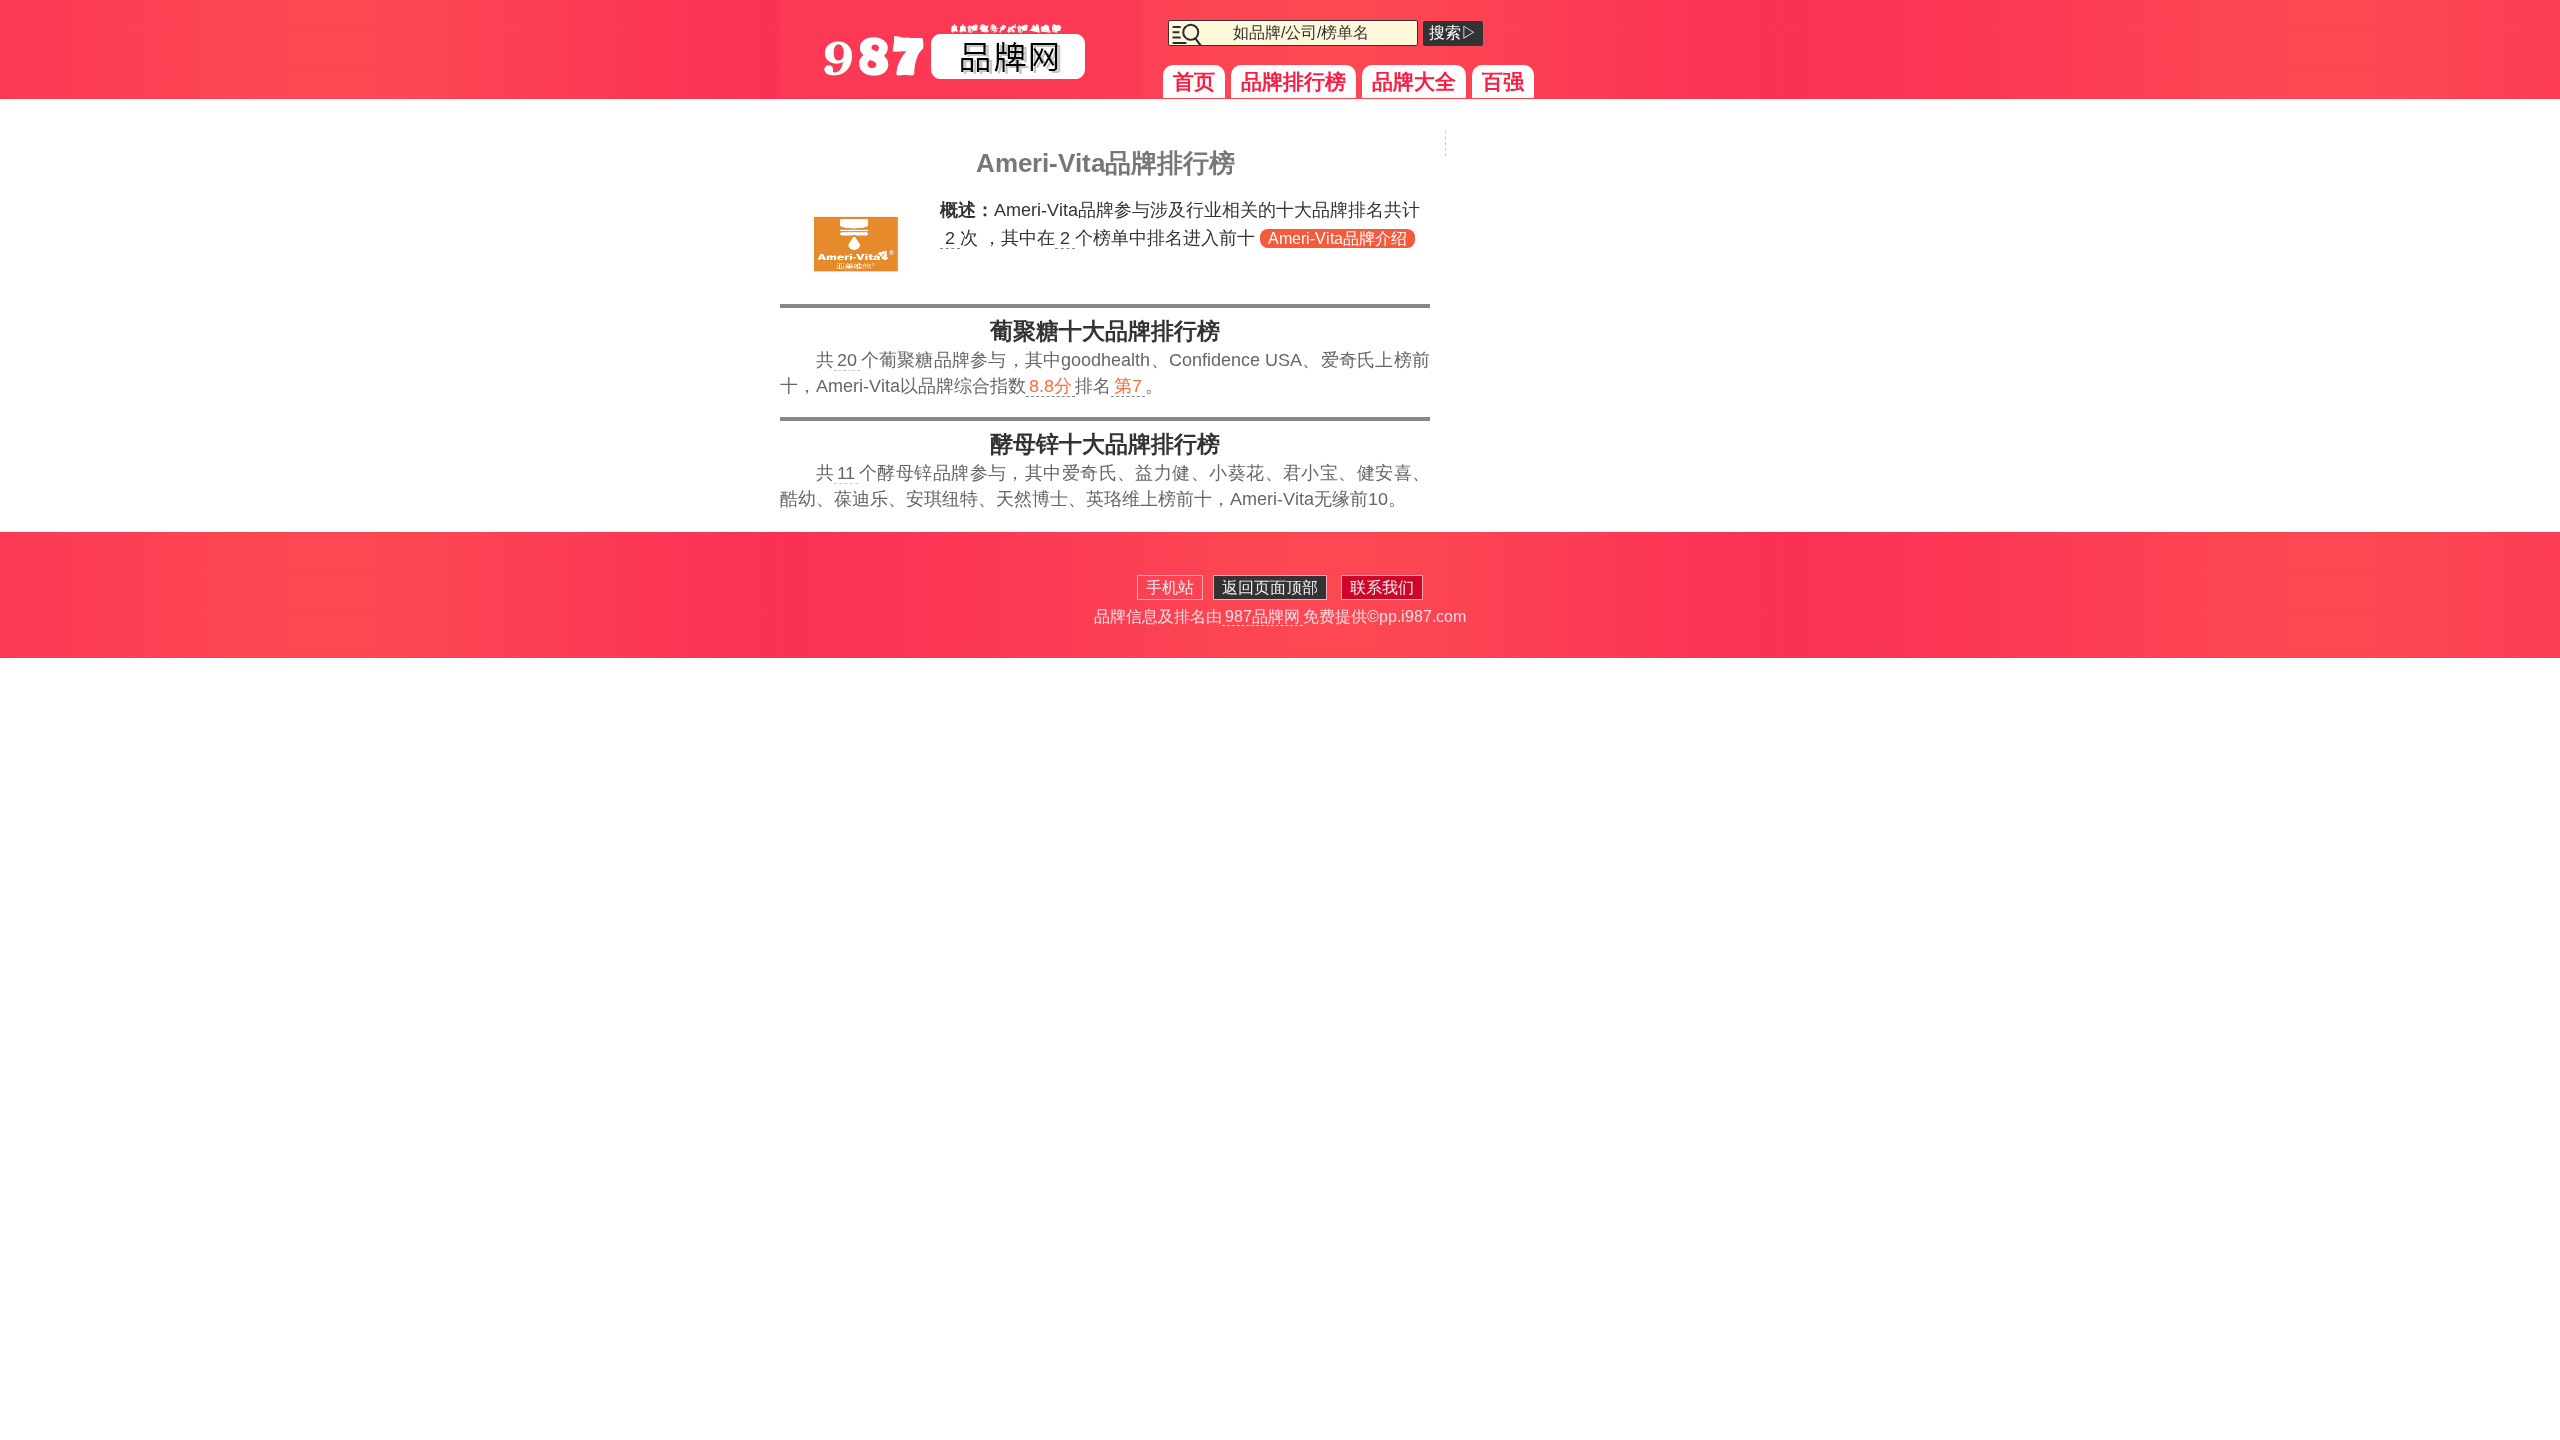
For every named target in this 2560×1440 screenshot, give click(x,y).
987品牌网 (1262, 616)
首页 (1194, 81)
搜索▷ (1453, 32)
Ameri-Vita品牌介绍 (1337, 238)
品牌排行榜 (1293, 81)
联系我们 (1382, 587)
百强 (1503, 81)
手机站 (1170, 587)
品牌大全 (1414, 81)
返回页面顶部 (1270, 587)
